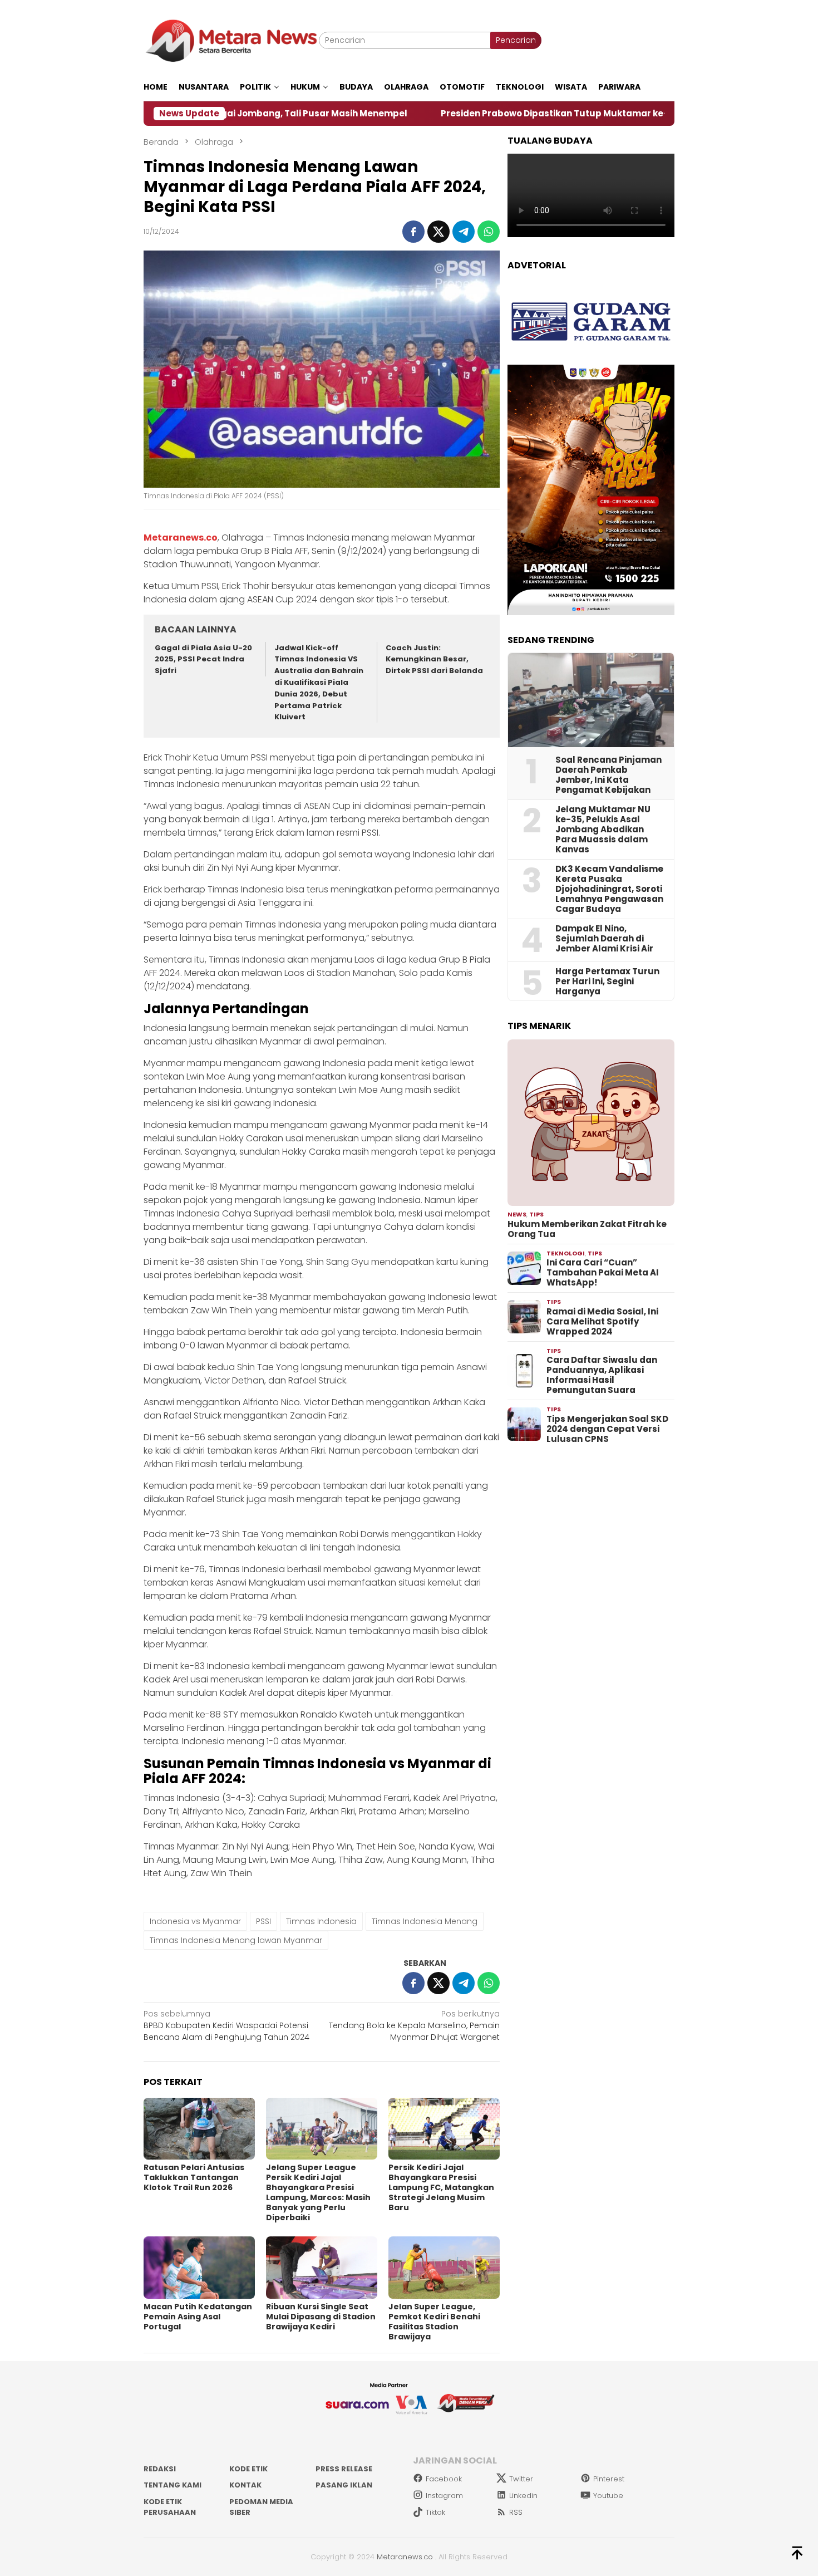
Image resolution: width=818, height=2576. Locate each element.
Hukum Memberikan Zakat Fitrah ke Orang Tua (587, 1229)
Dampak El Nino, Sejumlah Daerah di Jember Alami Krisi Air (604, 939)
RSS (516, 2512)
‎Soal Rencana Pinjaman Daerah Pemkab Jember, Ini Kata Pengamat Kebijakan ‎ (608, 775)
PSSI (263, 1921)
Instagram (444, 2496)
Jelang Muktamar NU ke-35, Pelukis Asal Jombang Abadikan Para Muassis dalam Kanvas (603, 830)
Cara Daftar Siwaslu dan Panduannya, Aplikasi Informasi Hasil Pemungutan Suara (602, 1375)
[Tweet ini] (438, 232)
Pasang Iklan (344, 2485)
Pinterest (609, 2479)
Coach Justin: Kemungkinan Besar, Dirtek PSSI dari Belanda (434, 659)
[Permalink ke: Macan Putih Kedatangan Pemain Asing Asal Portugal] (199, 2268)
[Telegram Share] (464, 232)
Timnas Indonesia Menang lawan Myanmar (236, 1940)
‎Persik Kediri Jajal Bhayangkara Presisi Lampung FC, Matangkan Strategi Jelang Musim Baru (441, 2187)
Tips (536, 1214)
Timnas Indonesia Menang (425, 1921)
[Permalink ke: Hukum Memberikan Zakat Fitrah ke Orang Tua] (591, 1123)
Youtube (608, 2496)
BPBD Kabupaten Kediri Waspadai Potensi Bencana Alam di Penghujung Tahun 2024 (226, 2025)
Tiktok (435, 2512)
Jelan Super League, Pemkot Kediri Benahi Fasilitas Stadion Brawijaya (434, 2322)
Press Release (344, 2469)
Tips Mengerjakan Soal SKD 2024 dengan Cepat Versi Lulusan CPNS (607, 1429)
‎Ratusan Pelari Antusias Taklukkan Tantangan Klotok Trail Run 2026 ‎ (194, 2177)
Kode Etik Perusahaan (170, 2507)
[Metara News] (231, 40)
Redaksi (160, 2469)
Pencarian (516, 40)
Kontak (245, 2485)
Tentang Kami (173, 2485)
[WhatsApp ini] (489, 232)
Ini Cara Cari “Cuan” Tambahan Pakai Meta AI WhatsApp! (603, 1273)
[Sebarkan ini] (413, 232)
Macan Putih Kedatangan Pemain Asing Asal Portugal (198, 2317)
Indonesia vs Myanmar (195, 1921)
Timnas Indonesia (321, 1921)
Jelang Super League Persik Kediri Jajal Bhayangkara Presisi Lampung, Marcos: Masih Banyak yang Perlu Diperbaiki (318, 2192)
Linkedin (523, 2496)
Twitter (521, 2479)
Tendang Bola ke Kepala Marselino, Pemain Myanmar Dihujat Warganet (414, 2025)
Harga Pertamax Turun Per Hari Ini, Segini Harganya (607, 982)
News (517, 1214)
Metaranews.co (405, 2557)
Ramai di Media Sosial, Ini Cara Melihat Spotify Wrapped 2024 (602, 1322)
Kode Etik (248, 2469)
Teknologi (566, 1253)
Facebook (444, 2479)
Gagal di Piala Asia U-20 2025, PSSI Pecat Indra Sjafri (203, 659)
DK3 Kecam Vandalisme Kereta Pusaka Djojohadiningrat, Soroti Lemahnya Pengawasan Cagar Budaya (609, 889)
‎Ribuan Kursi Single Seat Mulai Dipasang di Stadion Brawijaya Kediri (321, 2317)
